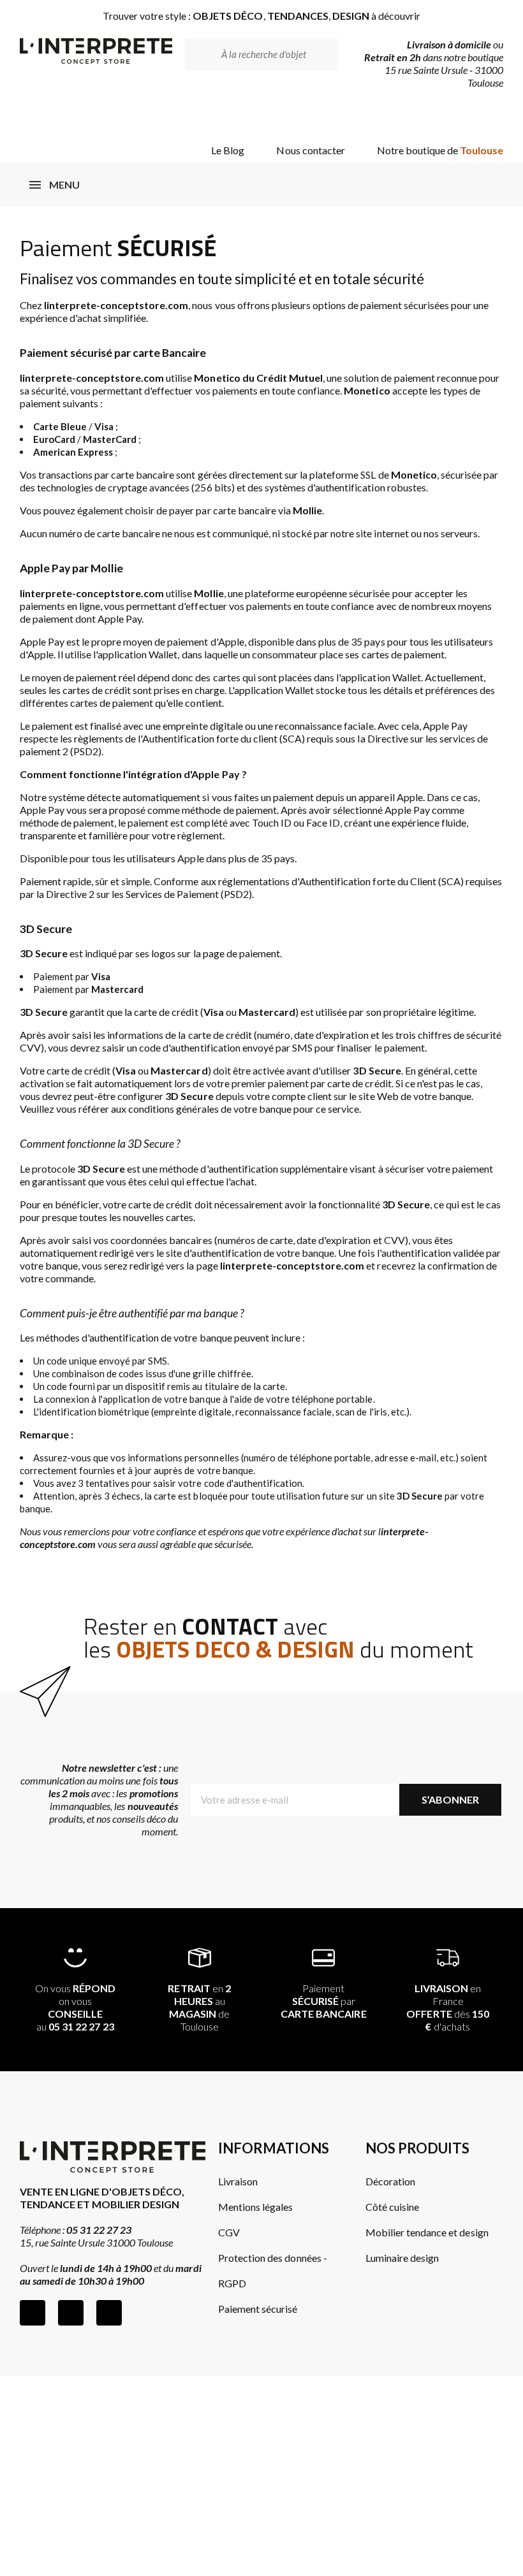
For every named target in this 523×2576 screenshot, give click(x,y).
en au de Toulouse (199, 2007)
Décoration (390, 2181)
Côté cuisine (392, 2207)
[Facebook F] (33, 2313)
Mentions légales (255, 2207)
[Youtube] (109, 2313)
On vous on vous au (75, 2007)
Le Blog (228, 150)
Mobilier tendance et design (427, 2232)
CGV (229, 2232)
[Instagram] (71, 2313)
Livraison (238, 2181)
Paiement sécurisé (258, 2309)
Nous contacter (310, 150)
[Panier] (483, 116)
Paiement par (323, 2001)
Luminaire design (402, 2258)
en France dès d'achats (447, 2007)
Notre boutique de (440, 150)
